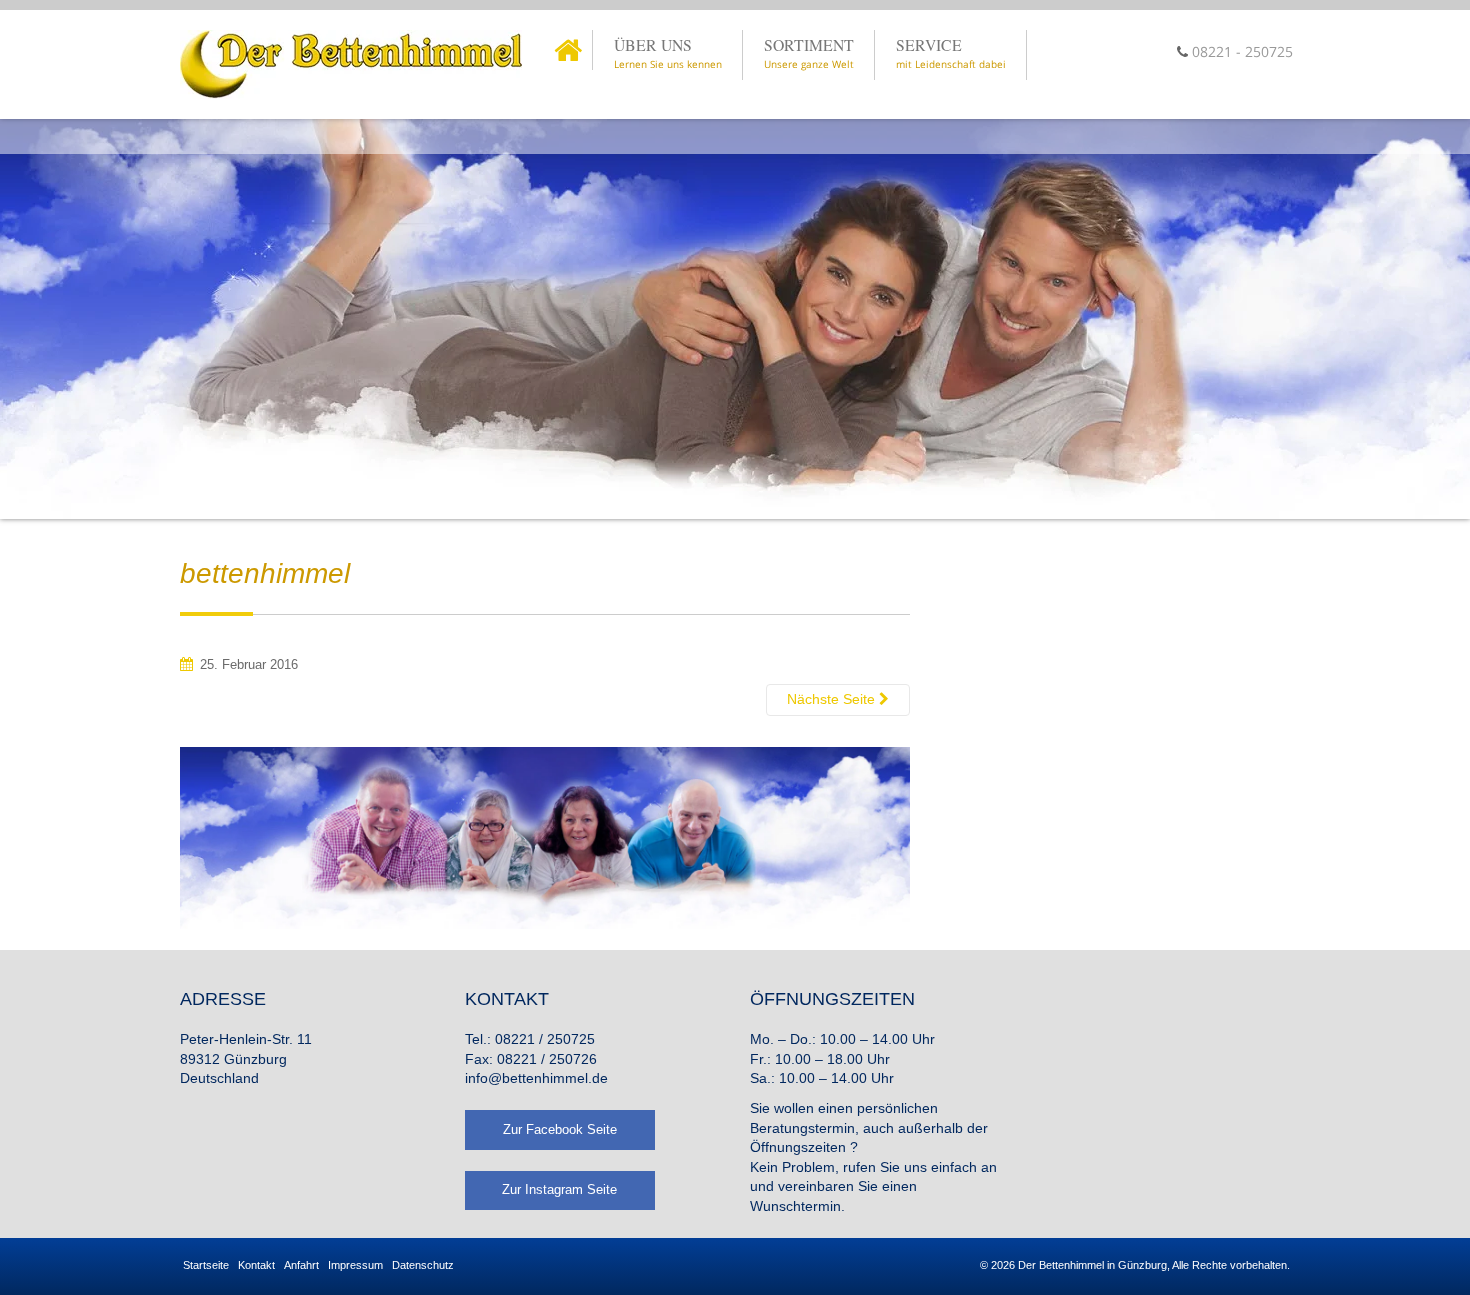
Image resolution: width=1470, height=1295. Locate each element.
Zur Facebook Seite (560, 1129)
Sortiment (809, 52)
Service (951, 52)
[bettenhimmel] (545, 836)
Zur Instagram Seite (559, 1189)
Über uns (668, 52)
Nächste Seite (833, 699)
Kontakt (256, 1265)
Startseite (206, 1265)
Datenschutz (423, 1265)
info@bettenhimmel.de (536, 1078)
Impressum (355, 1265)
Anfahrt (301, 1265)
